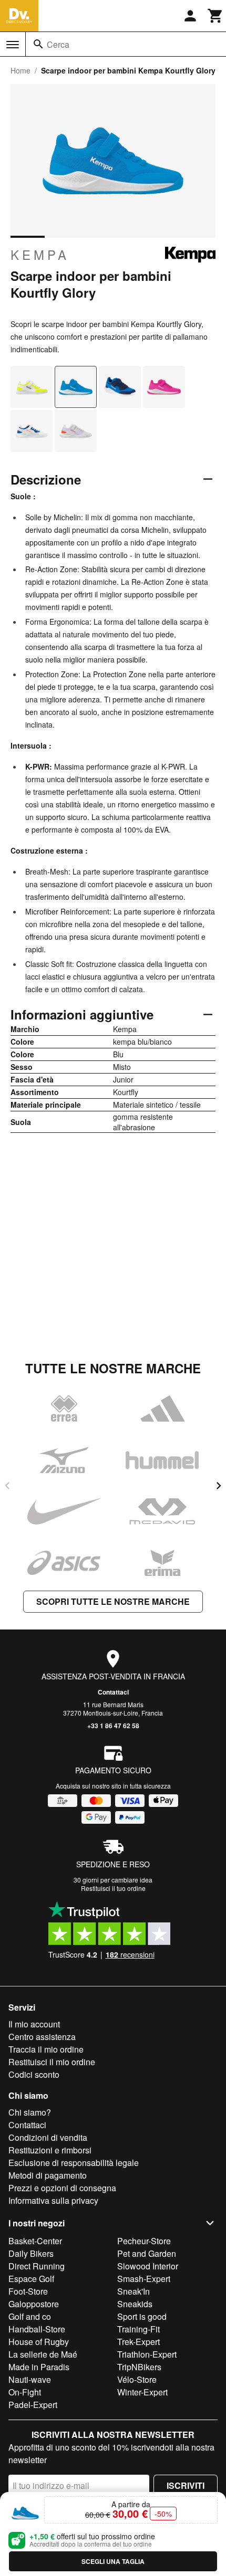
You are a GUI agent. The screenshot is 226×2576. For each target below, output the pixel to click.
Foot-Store (28, 2291)
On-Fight (25, 2392)
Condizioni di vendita (48, 2137)
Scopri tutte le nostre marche (113, 1601)
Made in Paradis (39, 2367)
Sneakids (135, 2304)
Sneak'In (133, 2291)
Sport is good (142, 2316)
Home (20, 70)
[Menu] (13, 45)
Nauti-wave (30, 2379)
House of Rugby (39, 2342)
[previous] (7, 1486)
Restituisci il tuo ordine (113, 1888)
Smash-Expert (144, 2279)
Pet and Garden (147, 2253)
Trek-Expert (138, 2342)
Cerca (58, 44)
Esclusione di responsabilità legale (74, 2163)
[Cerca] (38, 44)
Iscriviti (186, 2485)
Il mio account (34, 2024)
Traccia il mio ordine (46, 2049)
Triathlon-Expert (147, 2354)
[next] (219, 1486)
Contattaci (113, 1692)
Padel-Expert (33, 2405)
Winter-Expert (142, 2392)
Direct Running (37, 2266)
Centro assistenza (42, 2037)
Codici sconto (34, 2074)
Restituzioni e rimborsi (50, 2150)
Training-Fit (138, 2329)
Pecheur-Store (144, 2241)
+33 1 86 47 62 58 (113, 1726)
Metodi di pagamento (48, 2175)
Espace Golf (31, 2279)
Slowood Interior (148, 2266)
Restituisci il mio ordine (52, 2062)
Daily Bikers (31, 2253)
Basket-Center (35, 2241)
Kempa (40, 255)
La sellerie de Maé (43, 2354)
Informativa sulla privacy (53, 2200)
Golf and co (30, 2316)
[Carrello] (215, 16)
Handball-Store (37, 2329)
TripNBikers (139, 2367)
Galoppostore (34, 2304)
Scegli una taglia (113, 2561)
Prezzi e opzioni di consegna (62, 2188)
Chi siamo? (30, 2112)
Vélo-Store (137, 2379)
